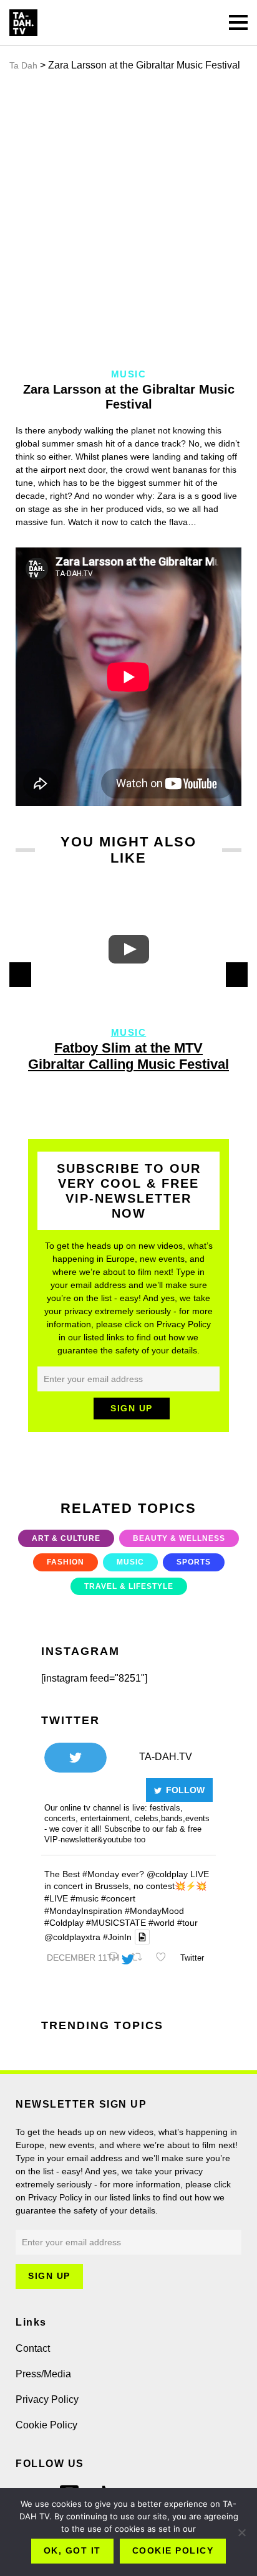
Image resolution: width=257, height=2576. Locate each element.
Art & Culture (66, 1538)
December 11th (83, 1958)
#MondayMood (154, 1911)
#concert (118, 1898)
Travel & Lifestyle (129, 1586)
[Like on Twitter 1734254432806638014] (165, 1958)
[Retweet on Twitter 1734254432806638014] (140, 1958)
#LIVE (56, 1898)
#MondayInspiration (83, 1911)
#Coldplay (64, 1923)
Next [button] (237, 975)
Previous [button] (20, 975)
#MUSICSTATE (116, 1923)
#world (162, 1923)
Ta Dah (23, 65)
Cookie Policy (46, 2425)
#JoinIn (117, 1937)
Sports (194, 1562)
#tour (187, 1923)
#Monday (101, 1874)
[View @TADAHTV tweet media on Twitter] (142, 1937)
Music (129, 1032)
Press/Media (43, 2374)
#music (85, 1898)
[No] (241, 2532)
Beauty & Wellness (179, 1538)
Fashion (65, 1562)
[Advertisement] (128, 220)
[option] (128, 985)
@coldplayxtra (72, 1937)
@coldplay (167, 1874)
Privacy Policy (47, 2399)
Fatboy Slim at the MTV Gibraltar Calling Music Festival (128, 1056)
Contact (33, 2348)
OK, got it (72, 2550)
